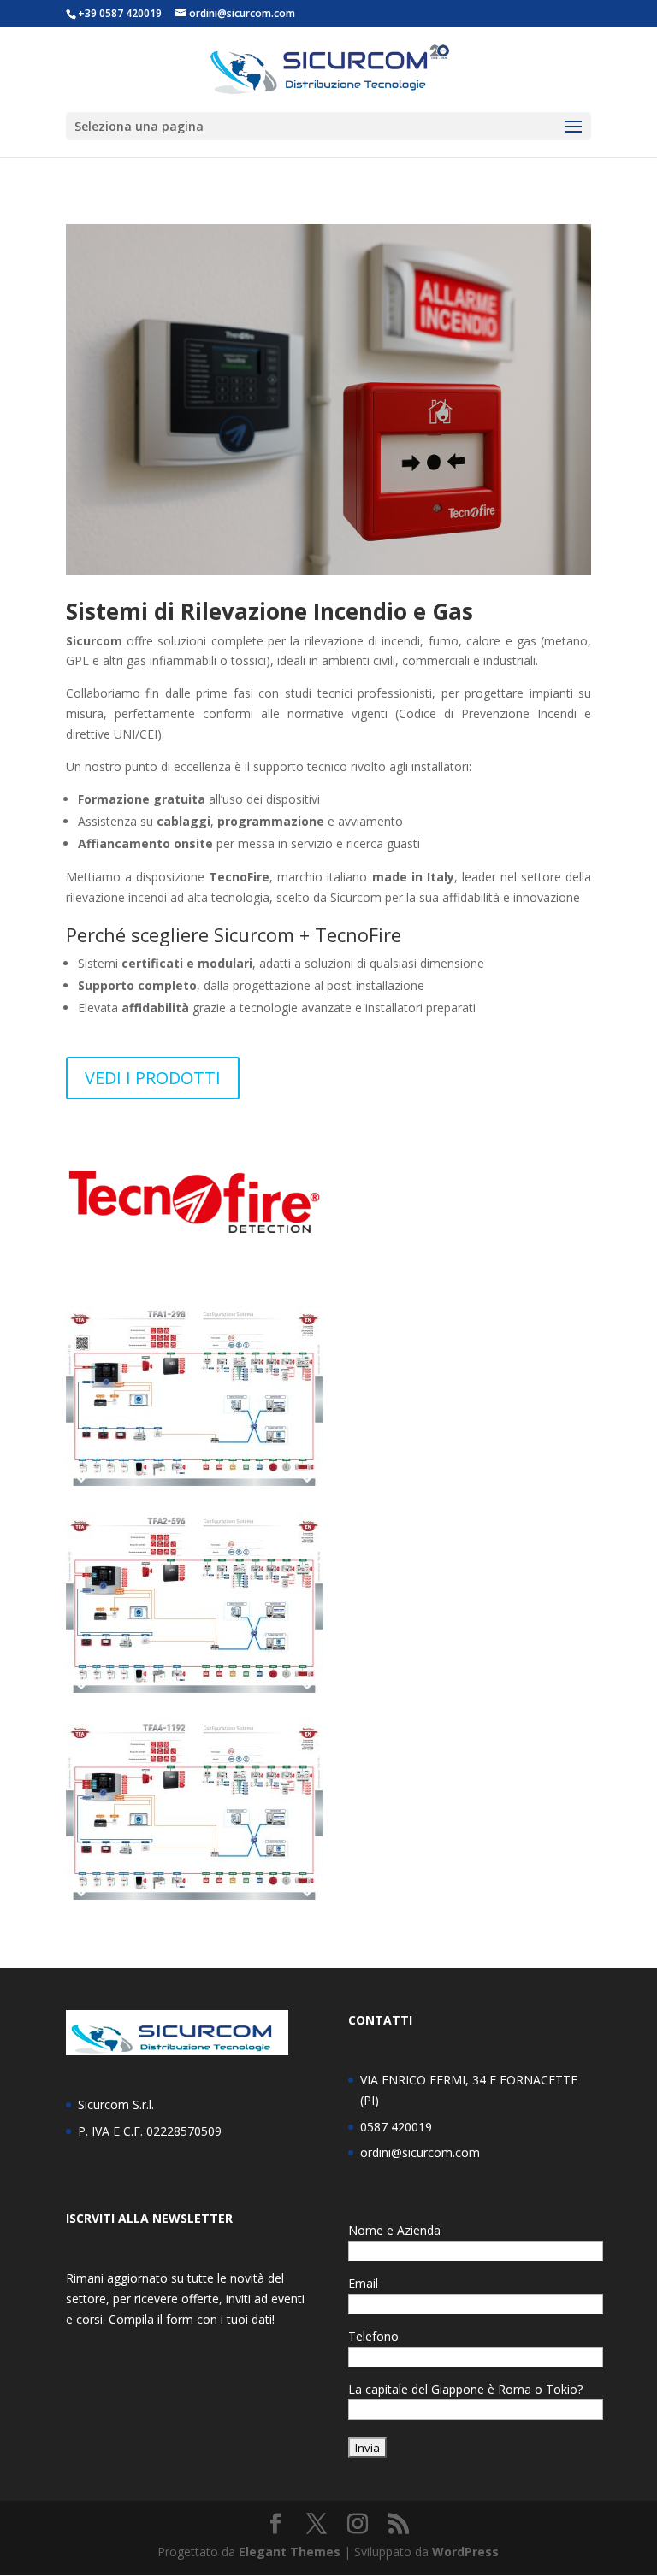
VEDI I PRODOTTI (153, 1078)
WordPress (465, 2552)
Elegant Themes (290, 2552)
